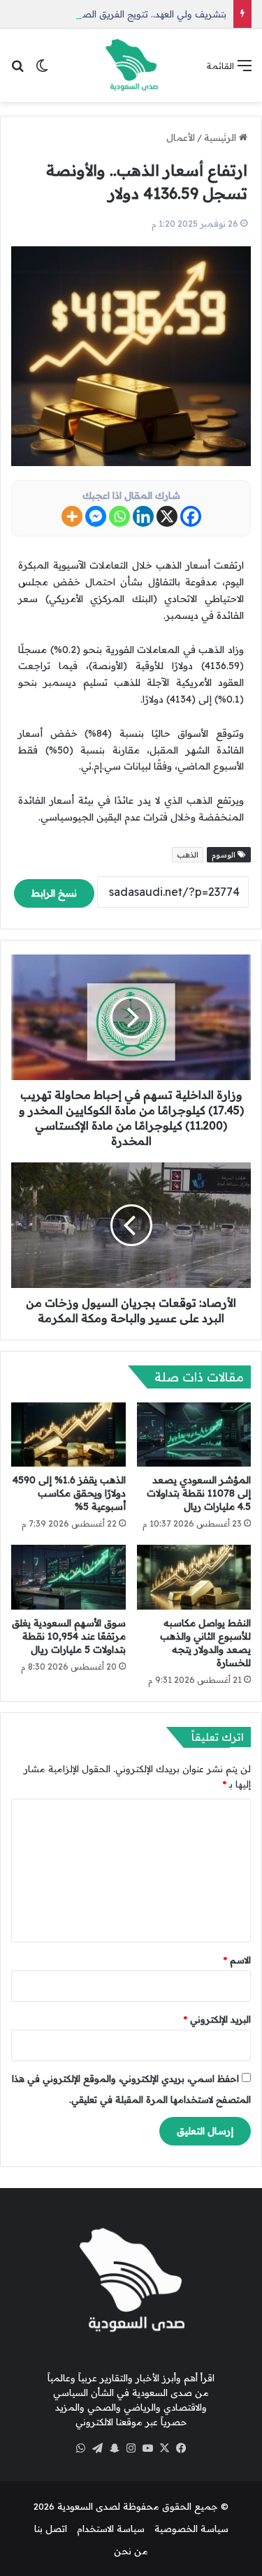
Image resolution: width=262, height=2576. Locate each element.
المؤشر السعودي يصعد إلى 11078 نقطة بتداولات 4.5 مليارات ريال (199, 1493)
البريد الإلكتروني (217, 2019)
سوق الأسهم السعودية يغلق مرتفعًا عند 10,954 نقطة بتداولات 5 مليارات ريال (69, 1636)
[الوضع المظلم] (42, 70)
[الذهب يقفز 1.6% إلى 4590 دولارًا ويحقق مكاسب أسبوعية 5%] (68, 1435)
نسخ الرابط (54, 893)
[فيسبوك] (182, 2448)
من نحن (131, 2551)
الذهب (188, 855)
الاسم (237, 1960)
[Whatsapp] (119, 516)
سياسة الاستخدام (111, 2529)
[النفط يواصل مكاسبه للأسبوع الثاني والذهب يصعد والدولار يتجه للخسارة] (194, 1577)
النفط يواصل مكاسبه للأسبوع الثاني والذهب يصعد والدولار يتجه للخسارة (205, 1643)
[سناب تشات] (115, 2448)
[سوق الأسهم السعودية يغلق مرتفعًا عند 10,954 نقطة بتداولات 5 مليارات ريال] (68, 1577)
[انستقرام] (131, 2448)
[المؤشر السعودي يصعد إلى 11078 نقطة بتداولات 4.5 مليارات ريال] (194, 1435)
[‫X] (165, 2448)
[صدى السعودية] (131, 65)
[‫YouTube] (148, 2448)
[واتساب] (81, 2448)
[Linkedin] (143, 516)
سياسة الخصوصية (191, 2529)
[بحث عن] (17, 70)
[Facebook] (191, 516)
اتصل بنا (51, 2529)
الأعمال (181, 137)
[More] (72, 516)
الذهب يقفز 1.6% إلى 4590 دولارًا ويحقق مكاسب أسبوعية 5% (69, 1493)
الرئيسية (221, 137)
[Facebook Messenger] (96, 516)
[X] (167, 516)
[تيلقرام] (98, 2448)
